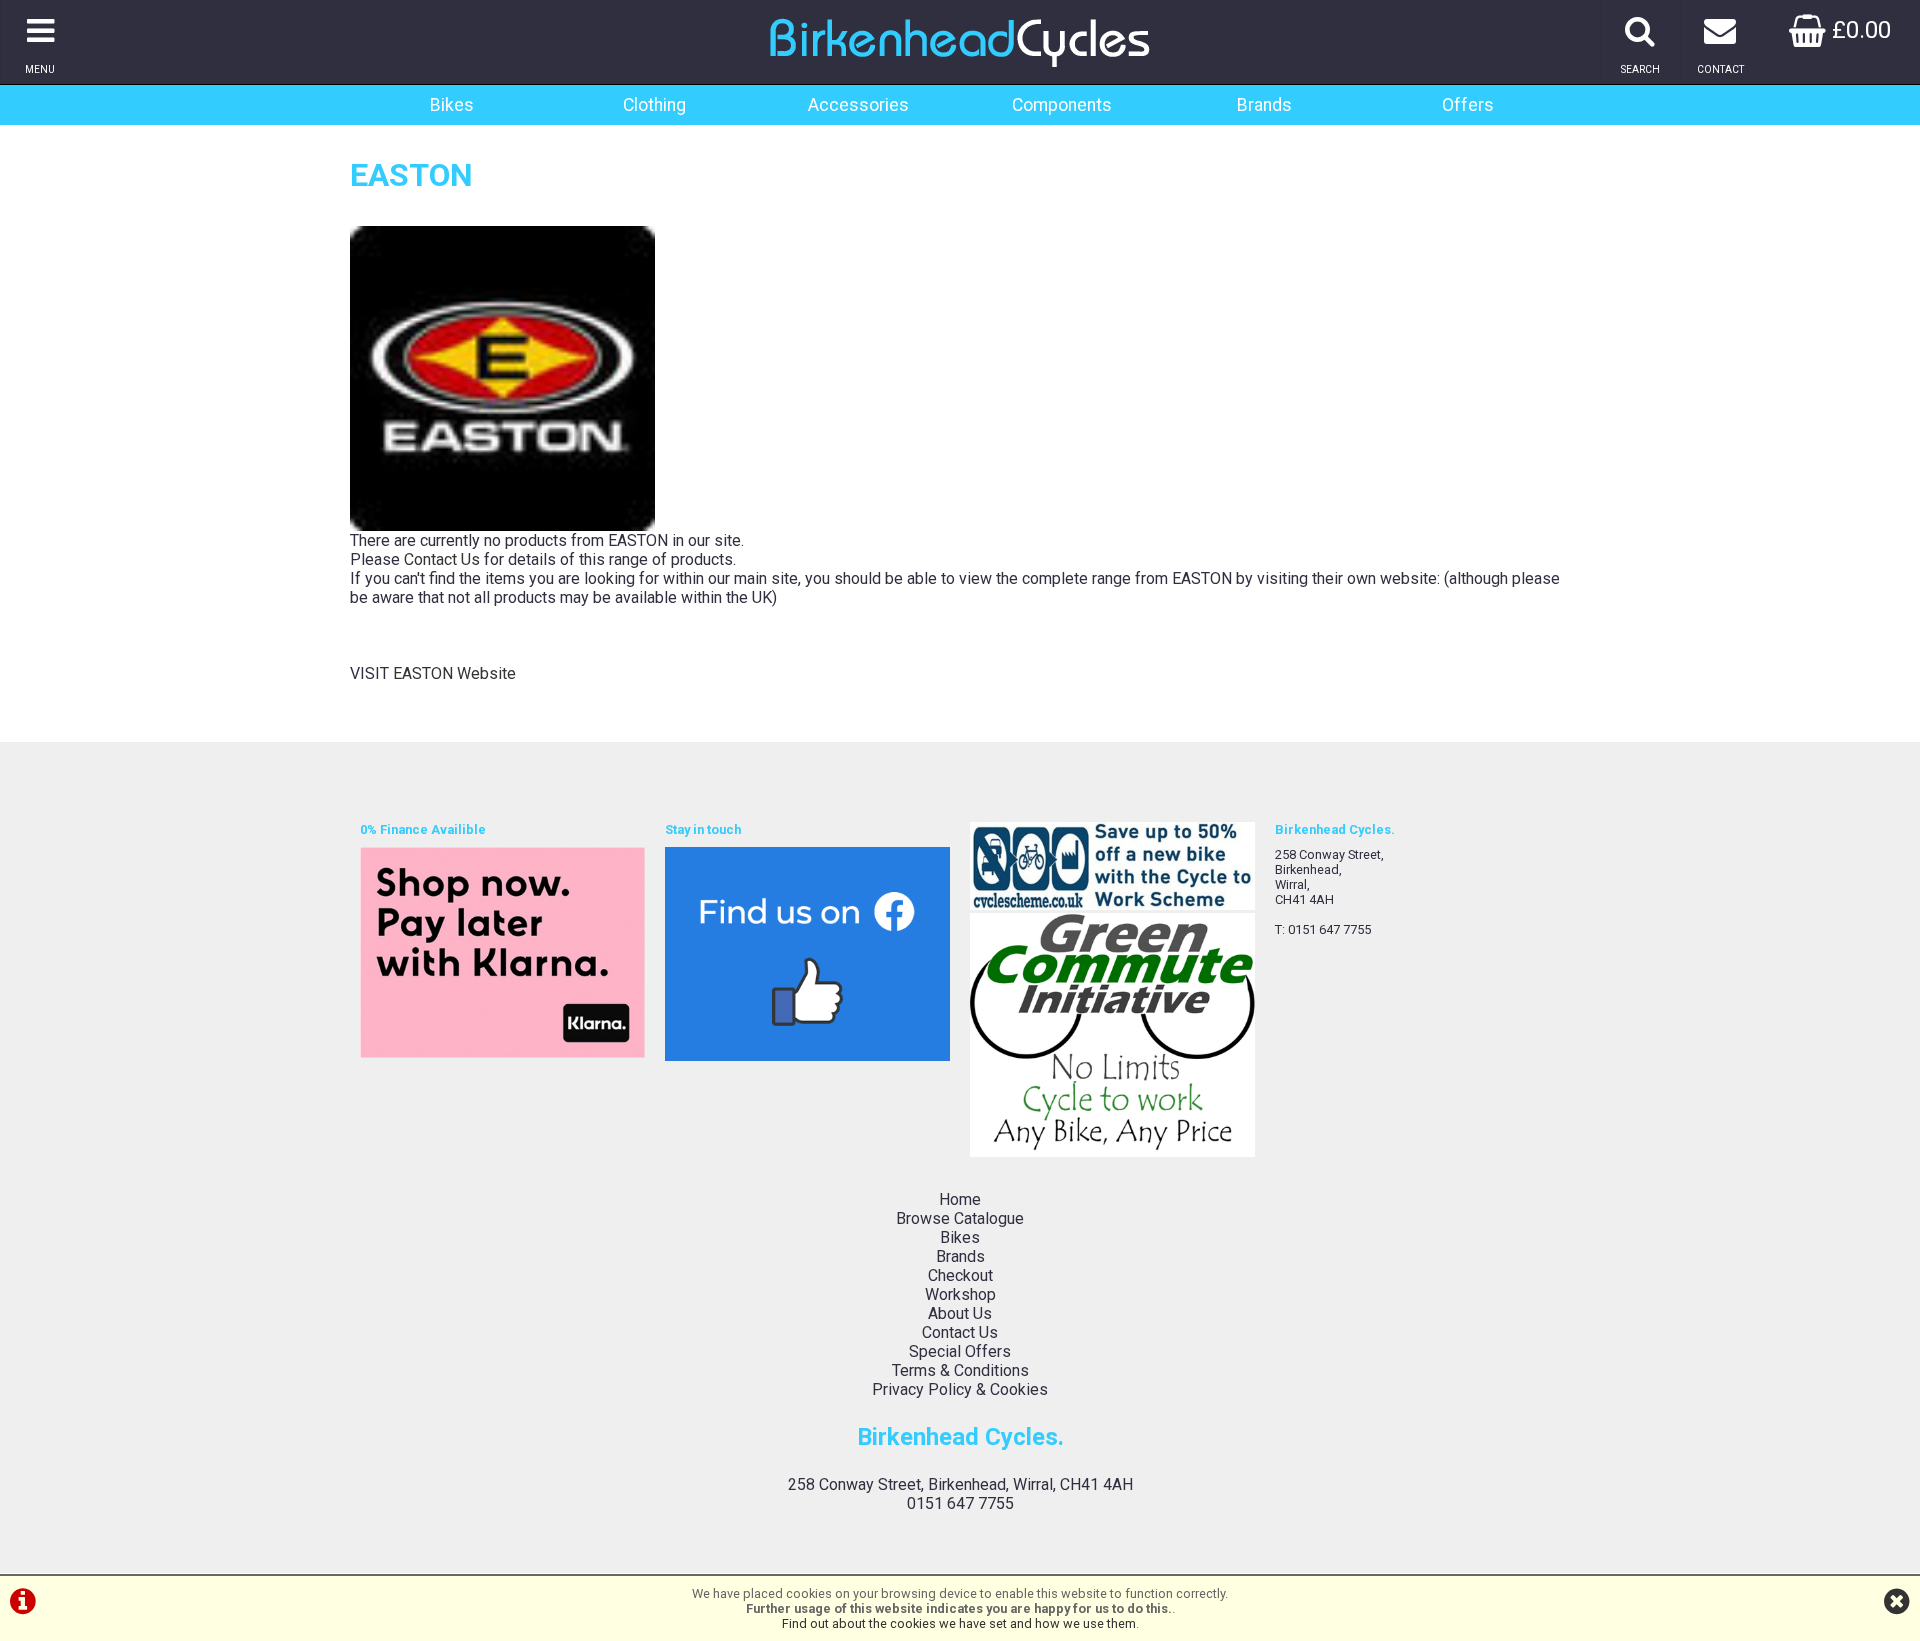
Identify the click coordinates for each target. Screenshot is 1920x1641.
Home (960, 1199)
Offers (1468, 105)
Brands (1264, 105)
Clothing (654, 105)
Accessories (858, 105)
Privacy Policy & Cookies (960, 1389)
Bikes (452, 105)
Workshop (960, 1294)
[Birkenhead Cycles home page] (960, 74)
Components (1062, 105)
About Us (960, 1313)
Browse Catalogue (960, 1218)
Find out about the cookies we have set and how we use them (959, 1623)
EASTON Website (454, 673)
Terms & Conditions (960, 1370)
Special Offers (960, 1351)
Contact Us (442, 559)
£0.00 (1858, 30)
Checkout (960, 1275)
